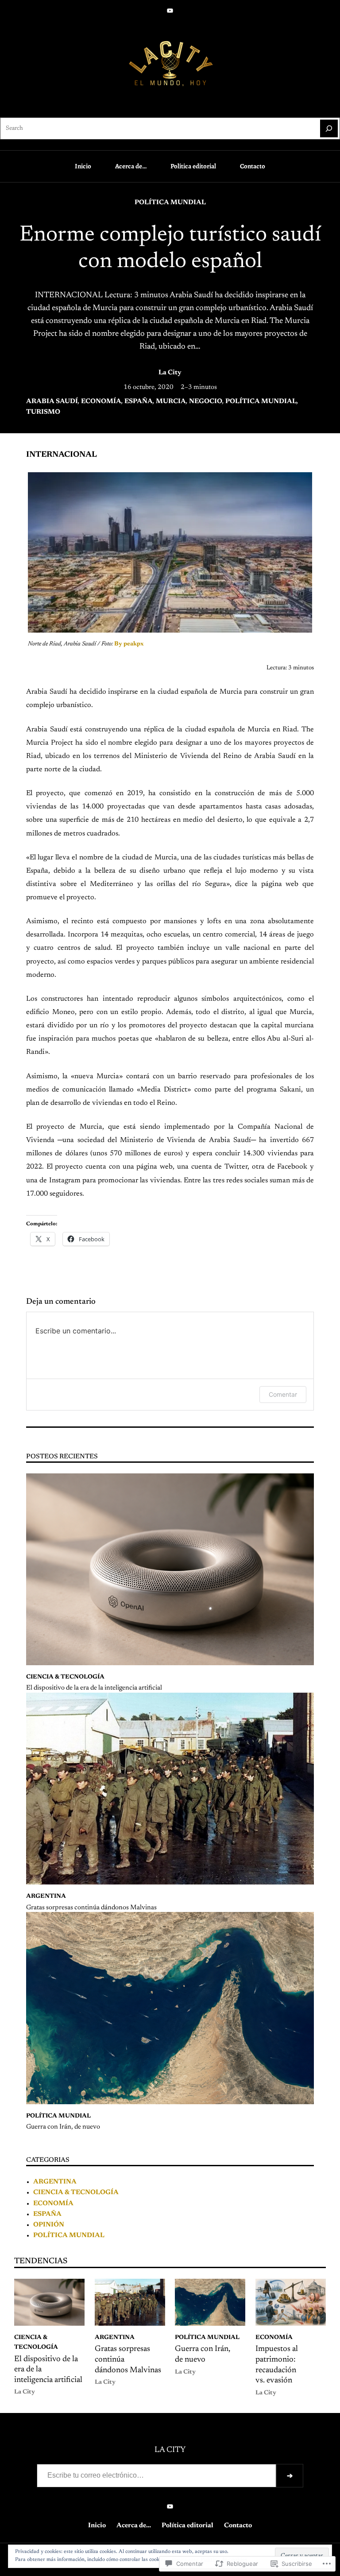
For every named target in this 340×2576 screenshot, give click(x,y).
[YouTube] (170, 11)
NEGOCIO (206, 402)
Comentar (283, 1394)
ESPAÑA (139, 402)
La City (170, 373)
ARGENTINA (46, 1896)
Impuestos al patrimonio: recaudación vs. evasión (277, 2365)
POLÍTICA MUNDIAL (170, 203)
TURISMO (43, 412)
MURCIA (171, 402)
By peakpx (129, 644)
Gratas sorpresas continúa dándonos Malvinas (91, 1908)
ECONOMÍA (101, 402)
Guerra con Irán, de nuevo (63, 2127)
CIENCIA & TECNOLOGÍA (65, 1677)
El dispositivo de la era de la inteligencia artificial (94, 1688)
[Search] (329, 128)
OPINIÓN (49, 2225)
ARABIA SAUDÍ (52, 402)
